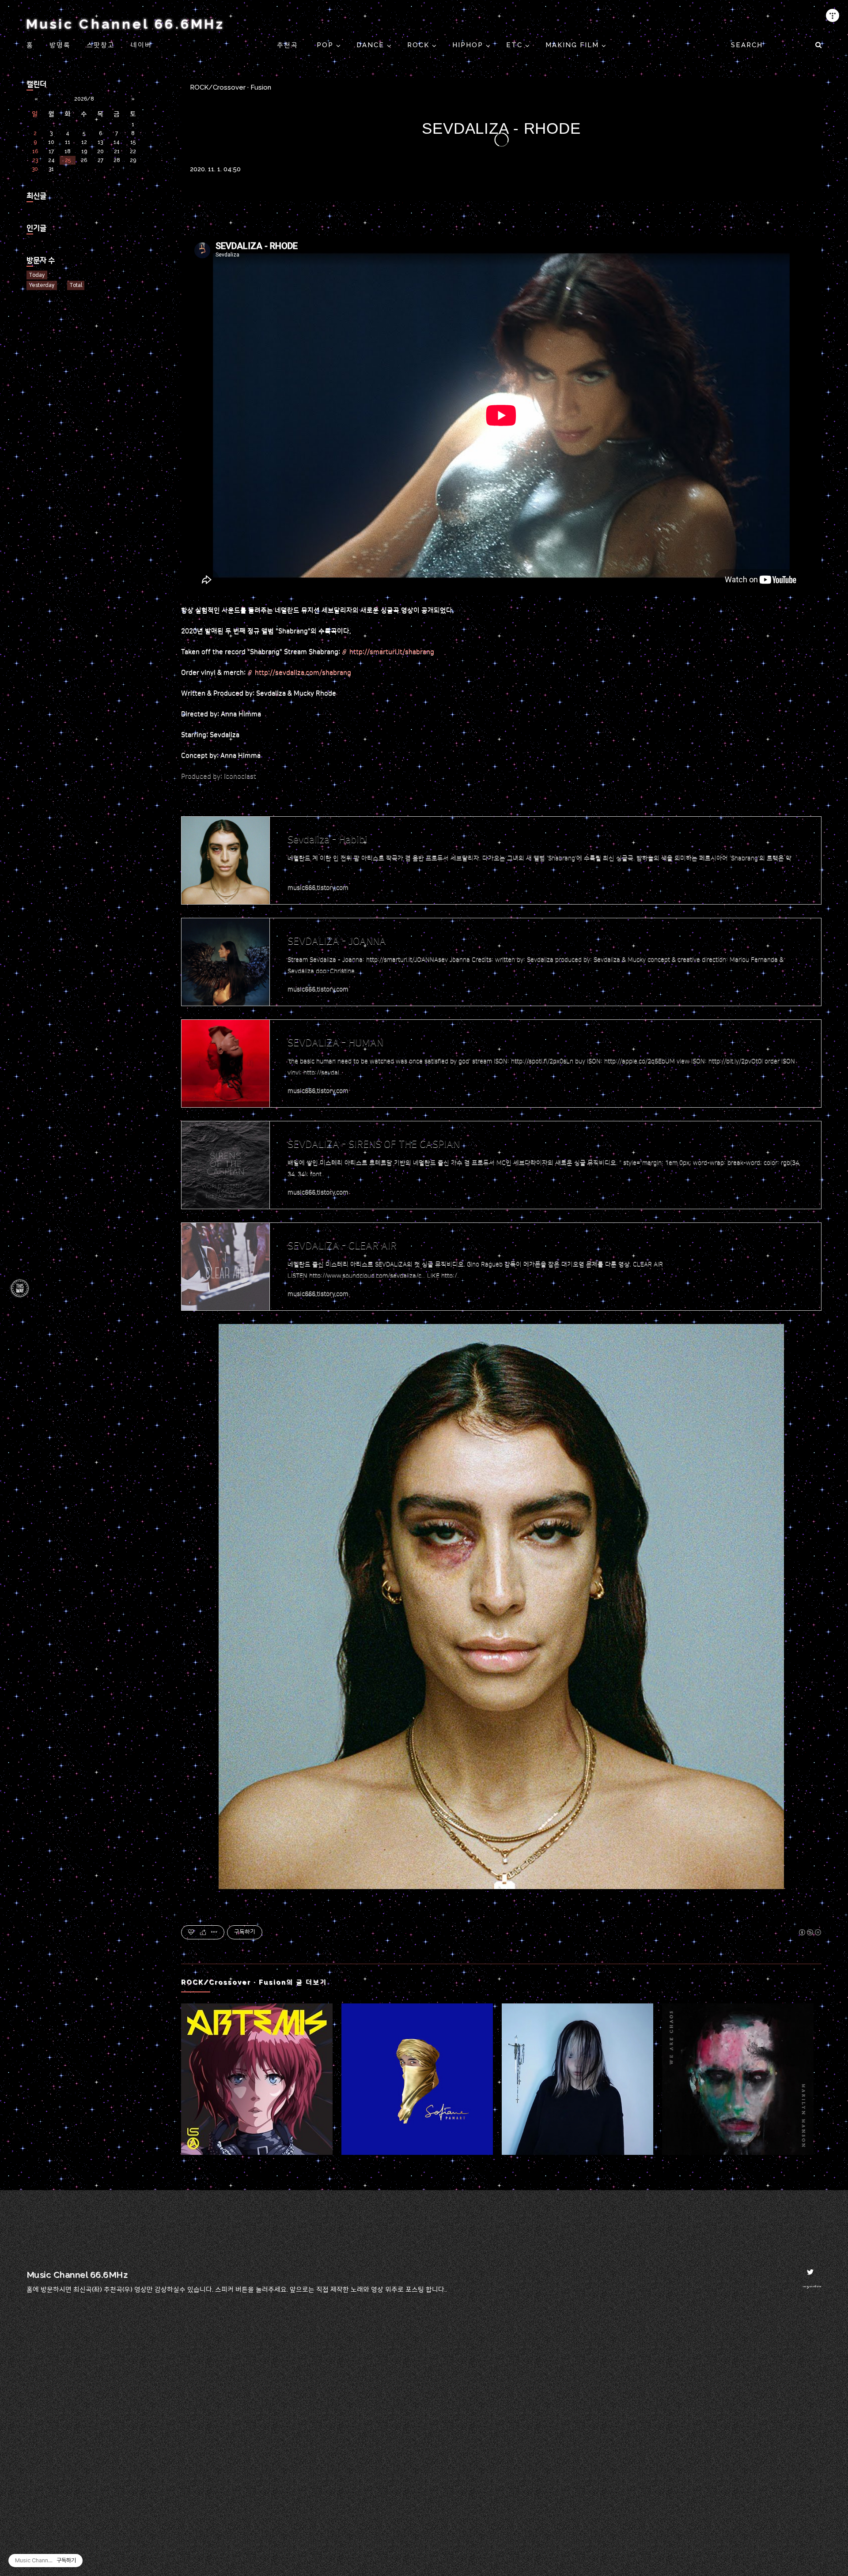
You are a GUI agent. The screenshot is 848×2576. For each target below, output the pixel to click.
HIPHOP (469, 45)
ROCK (420, 45)
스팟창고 (101, 45)
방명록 (60, 45)
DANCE (372, 45)
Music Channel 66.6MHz (125, 24)
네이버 (141, 45)
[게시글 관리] (214, 1932)
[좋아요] (191, 1932)
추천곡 (289, 45)
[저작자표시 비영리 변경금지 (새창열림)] (810, 1932)
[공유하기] (203, 1932)
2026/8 (84, 99)
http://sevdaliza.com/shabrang (303, 673)
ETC (516, 45)
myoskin (812, 2286)
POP (326, 45)
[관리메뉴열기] (833, 15)
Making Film (574, 45)
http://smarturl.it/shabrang (392, 652)
